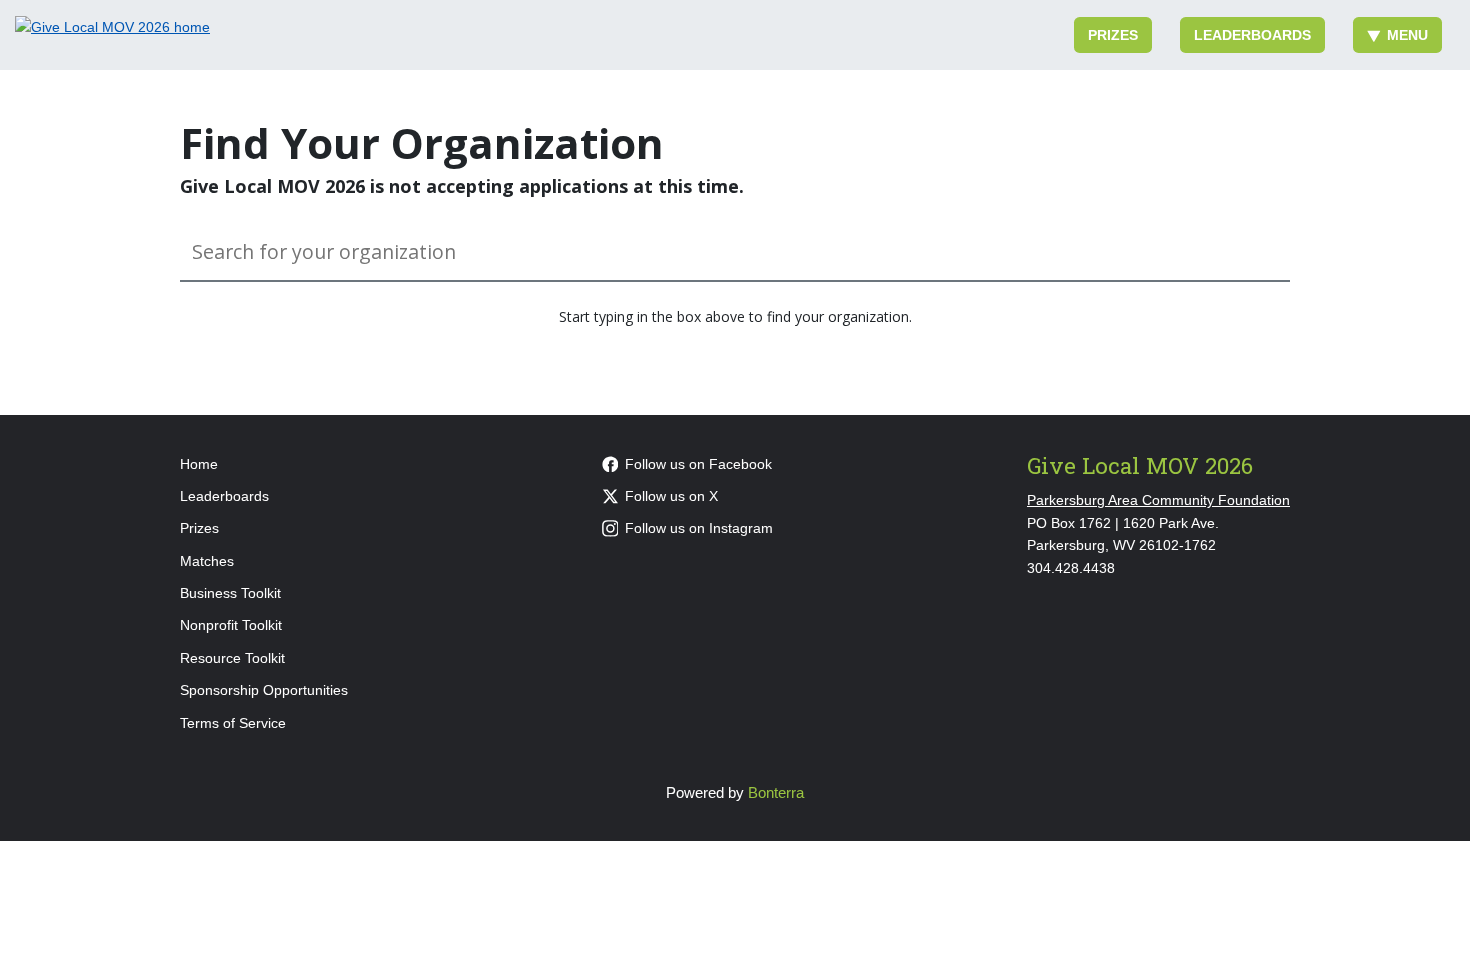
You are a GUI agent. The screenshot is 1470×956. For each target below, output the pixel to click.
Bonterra (776, 792)
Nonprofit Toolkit (231, 625)
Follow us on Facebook (698, 464)
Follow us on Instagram (699, 528)
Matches (207, 561)
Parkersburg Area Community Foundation (1158, 500)
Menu (1407, 35)
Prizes (1113, 35)
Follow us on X (671, 496)
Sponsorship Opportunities (264, 690)
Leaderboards (1252, 35)
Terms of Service (233, 723)
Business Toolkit (230, 593)
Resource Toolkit (232, 658)
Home (199, 464)
